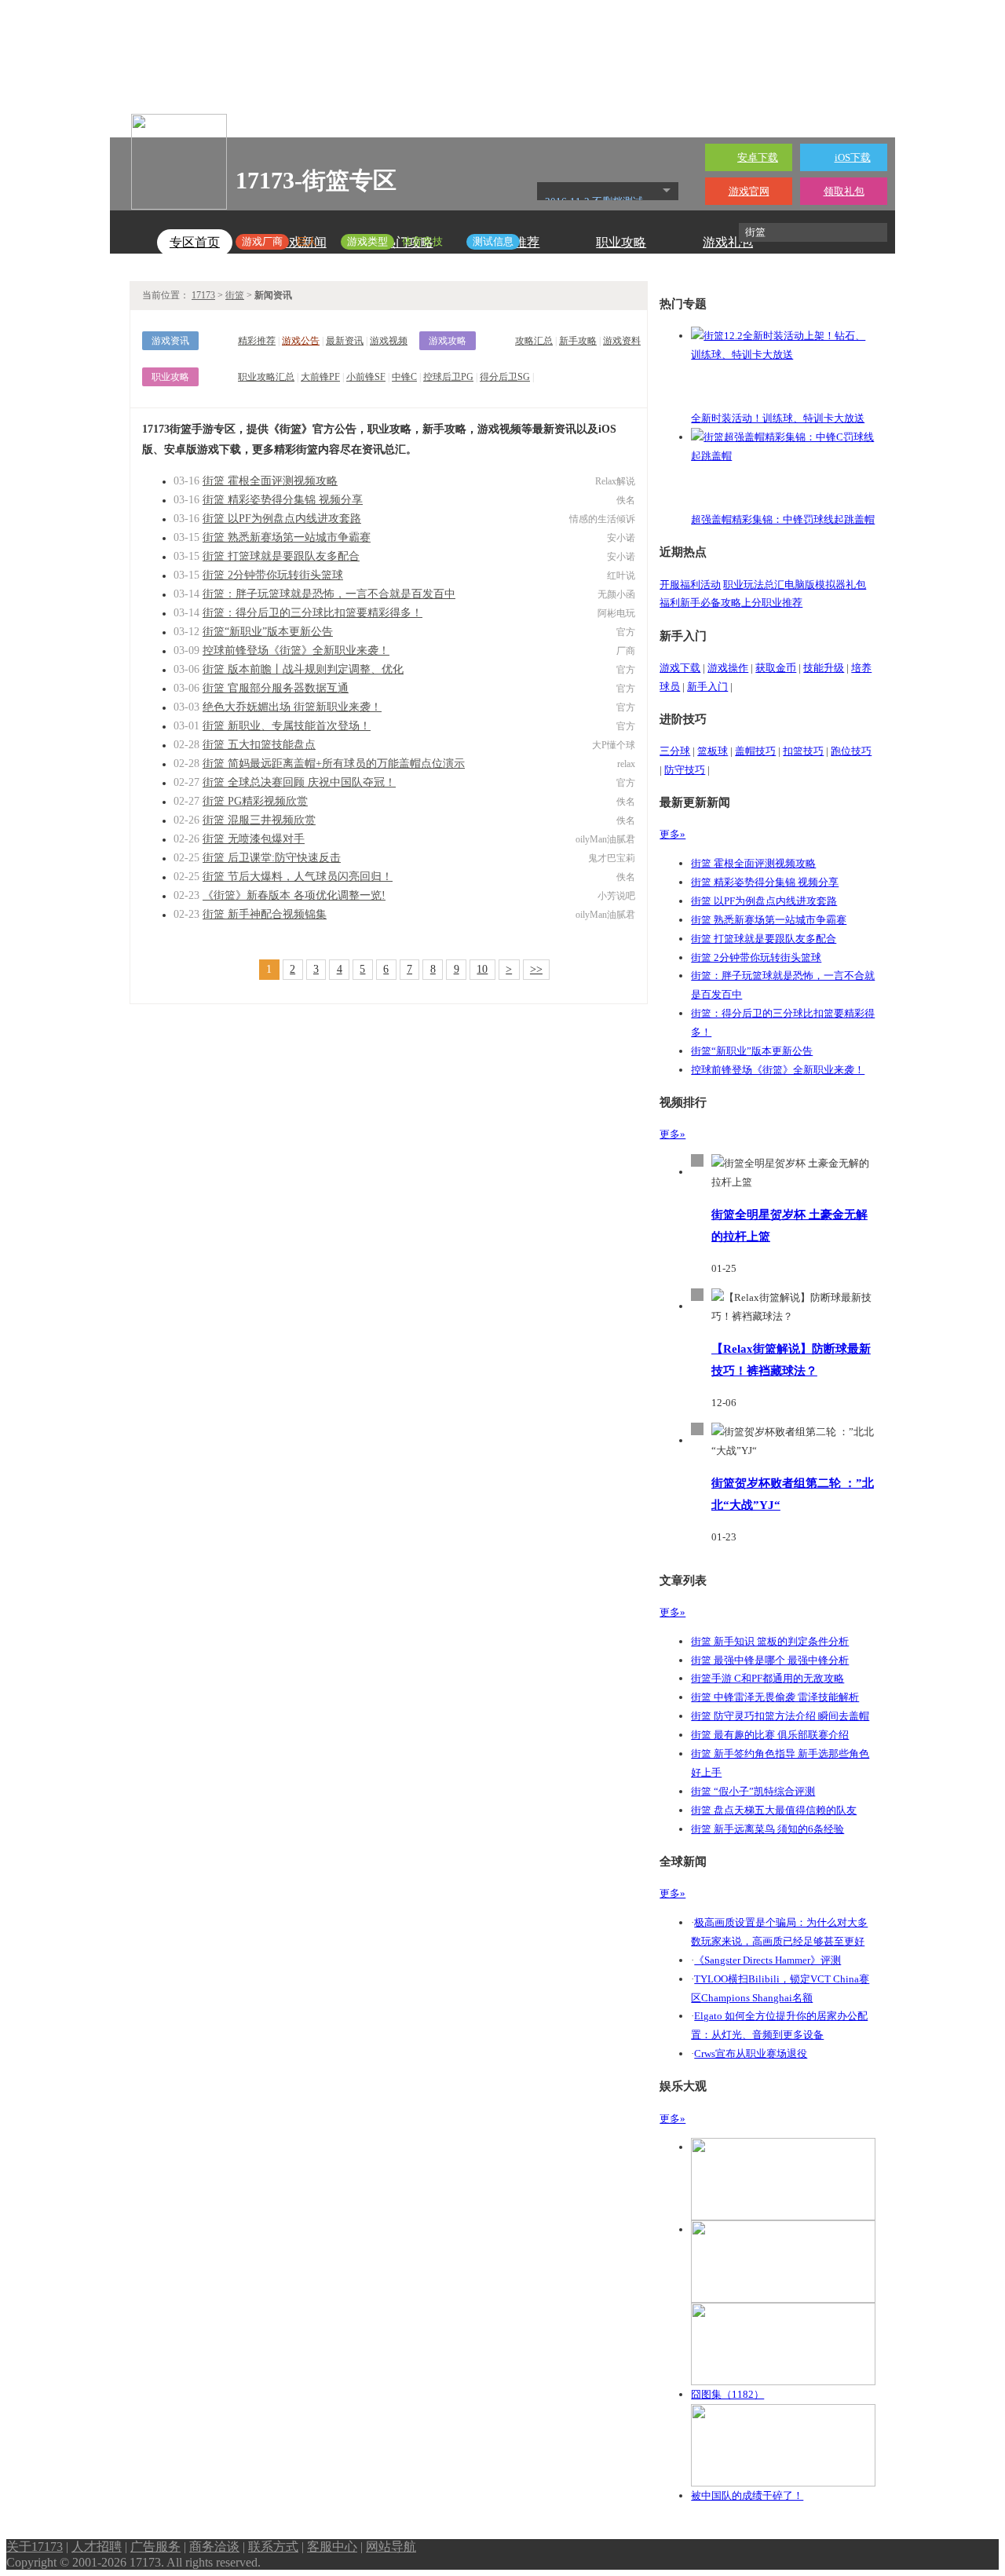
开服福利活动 (690, 585)
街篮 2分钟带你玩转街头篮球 (273, 575)
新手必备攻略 (711, 603)
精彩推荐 (257, 341)
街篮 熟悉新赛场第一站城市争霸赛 (287, 537)
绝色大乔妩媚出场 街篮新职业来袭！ (292, 707)
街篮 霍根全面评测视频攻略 (270, 481)
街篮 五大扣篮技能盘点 (259, 745)
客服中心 (332, 2547)
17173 (203, 295)
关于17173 (35, 2547)
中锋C (404, 377)
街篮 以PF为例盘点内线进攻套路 (282, 519)
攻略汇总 (534, 341)
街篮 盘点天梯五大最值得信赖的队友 (774, 1810)
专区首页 (195, 242)
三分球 (675, 751)
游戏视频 (389, 341)
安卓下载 (758, 157)
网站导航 (391, 2547)
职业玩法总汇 (754, 585)
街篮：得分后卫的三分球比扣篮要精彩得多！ (312, 613)
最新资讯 (345, 341)
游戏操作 (728, 668)
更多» (672, 834)
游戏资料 (622, 341)
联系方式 (273, 2547)
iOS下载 (853, 157)
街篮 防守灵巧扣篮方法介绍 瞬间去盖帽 (780, 1716)
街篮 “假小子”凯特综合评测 (753, 1791)
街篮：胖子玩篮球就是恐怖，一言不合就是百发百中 (329, 594)
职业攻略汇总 (266, 377)
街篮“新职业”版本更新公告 (268, 632)
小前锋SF (366, 377)
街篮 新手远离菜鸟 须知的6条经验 (767, 1829)
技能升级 (824, 668)
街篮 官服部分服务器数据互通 (276, 688)
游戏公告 (301, 341)
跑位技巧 (851, 751)
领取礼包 (844, 191)
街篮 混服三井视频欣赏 (259, 820)
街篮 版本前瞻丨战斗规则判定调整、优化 (303, 669)
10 (482, 969)
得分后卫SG (505, 377)
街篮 (235, 295)
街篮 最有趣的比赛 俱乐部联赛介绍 (770, 1735)
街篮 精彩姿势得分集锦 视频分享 (283, 500)
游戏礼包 (728, 242)
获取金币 (776, 668)
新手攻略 (578, 341)
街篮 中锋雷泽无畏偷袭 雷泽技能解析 (775, 1697)
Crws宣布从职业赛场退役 (751, 2053)
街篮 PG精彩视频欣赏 (255, 801)
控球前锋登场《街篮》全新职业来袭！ (296, 650)
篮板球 (713, 751)
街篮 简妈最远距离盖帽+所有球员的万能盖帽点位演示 (334, 764)
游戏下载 (680, 668)
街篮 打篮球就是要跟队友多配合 (281, 556)
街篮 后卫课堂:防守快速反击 (272, 858)
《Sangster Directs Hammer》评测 (767, 1960)
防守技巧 (685, 770)
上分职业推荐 (772, 603)
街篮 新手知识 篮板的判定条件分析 (770, 1641)
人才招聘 (97, 2547)
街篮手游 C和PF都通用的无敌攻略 (767, 1678)
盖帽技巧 (755, 751)
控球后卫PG (448, 377)
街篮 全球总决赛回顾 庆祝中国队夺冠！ (299, 782)
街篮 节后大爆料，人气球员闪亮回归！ (298, 877)
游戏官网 (749, 191)
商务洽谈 (214, 2547)
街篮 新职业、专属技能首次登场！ (287, 726)
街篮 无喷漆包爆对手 (254, 839)
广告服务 (155, 2547)
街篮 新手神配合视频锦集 (265, 914)
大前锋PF (320, 377)
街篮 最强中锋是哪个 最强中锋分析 (770, 1660)
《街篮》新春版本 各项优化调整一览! (294, 895)
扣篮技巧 (803, 751)
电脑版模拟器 (815, 585)
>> (536, 969)
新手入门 (707, 687)
